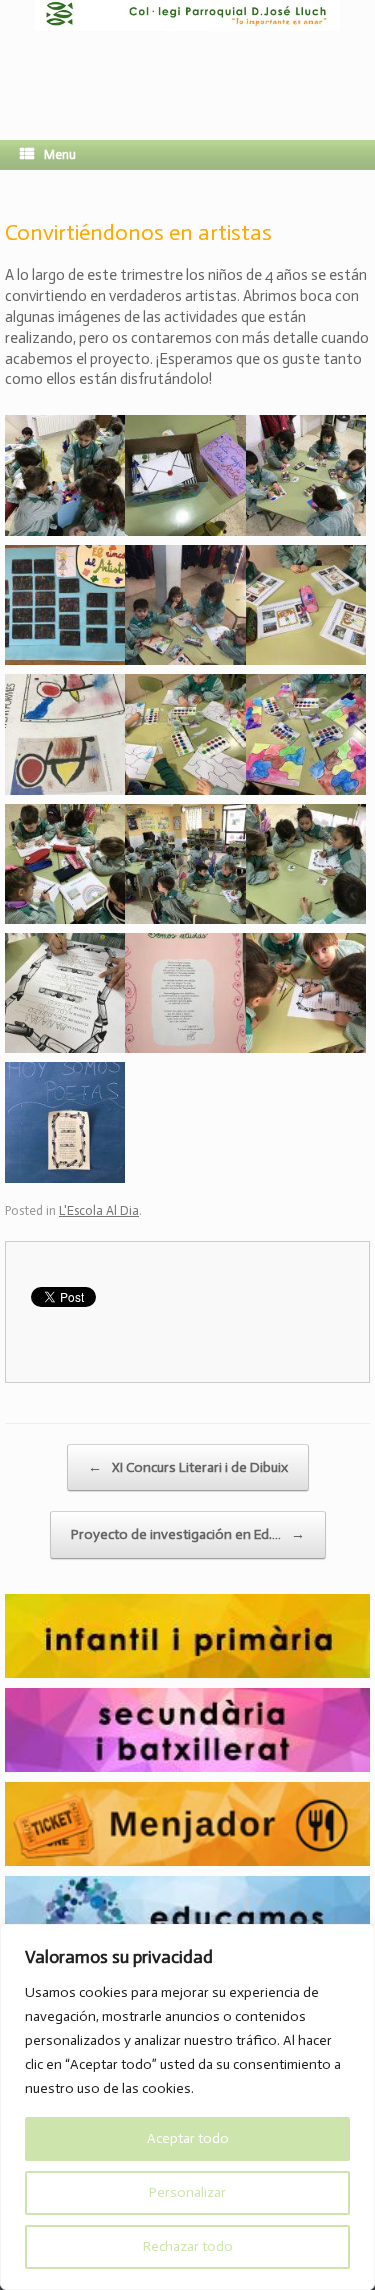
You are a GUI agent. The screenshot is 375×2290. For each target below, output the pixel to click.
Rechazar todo (188, 2246)
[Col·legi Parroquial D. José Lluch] (187, 55)
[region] (187, 2107)
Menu (60, 154)
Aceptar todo (188, 2138)
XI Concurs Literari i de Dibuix (188, 1467)
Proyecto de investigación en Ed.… (188, 1534)
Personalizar (187, 2192)
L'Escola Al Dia (99, 1210)
